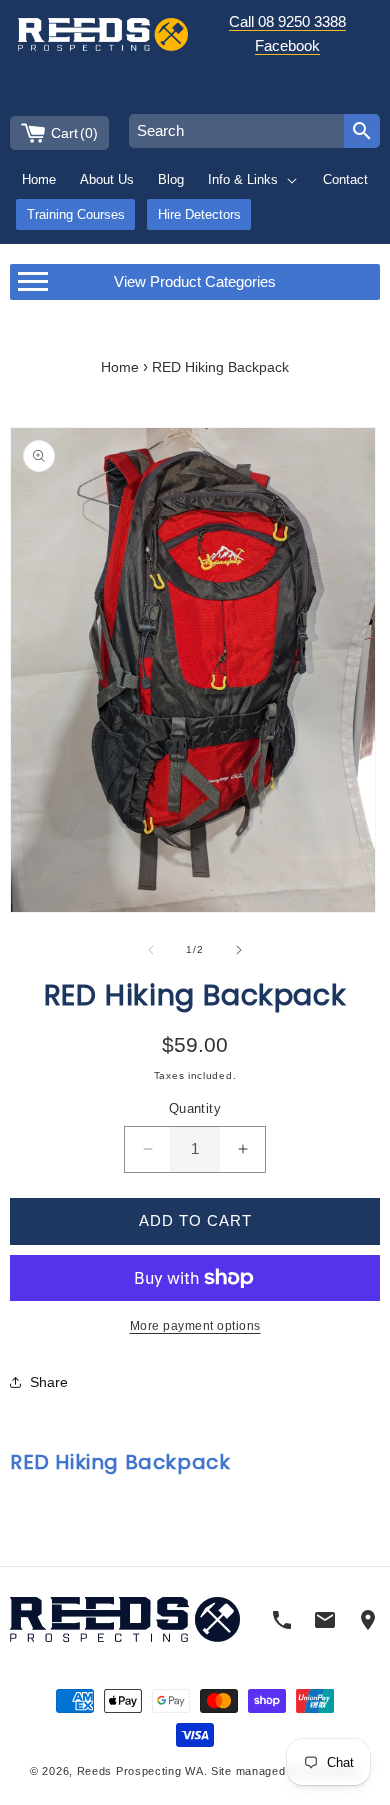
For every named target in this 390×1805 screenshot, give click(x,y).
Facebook (287, 45)
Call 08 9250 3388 (287, 21)
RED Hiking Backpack (220, 367)
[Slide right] (239, 950)
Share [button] (49, 1382)
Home (120, 367)
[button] (253, 179)
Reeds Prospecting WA (140, 1771)
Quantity (195, 1108)
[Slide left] (151, 950)
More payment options (195, 1326)
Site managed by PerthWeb (285, 1771)
